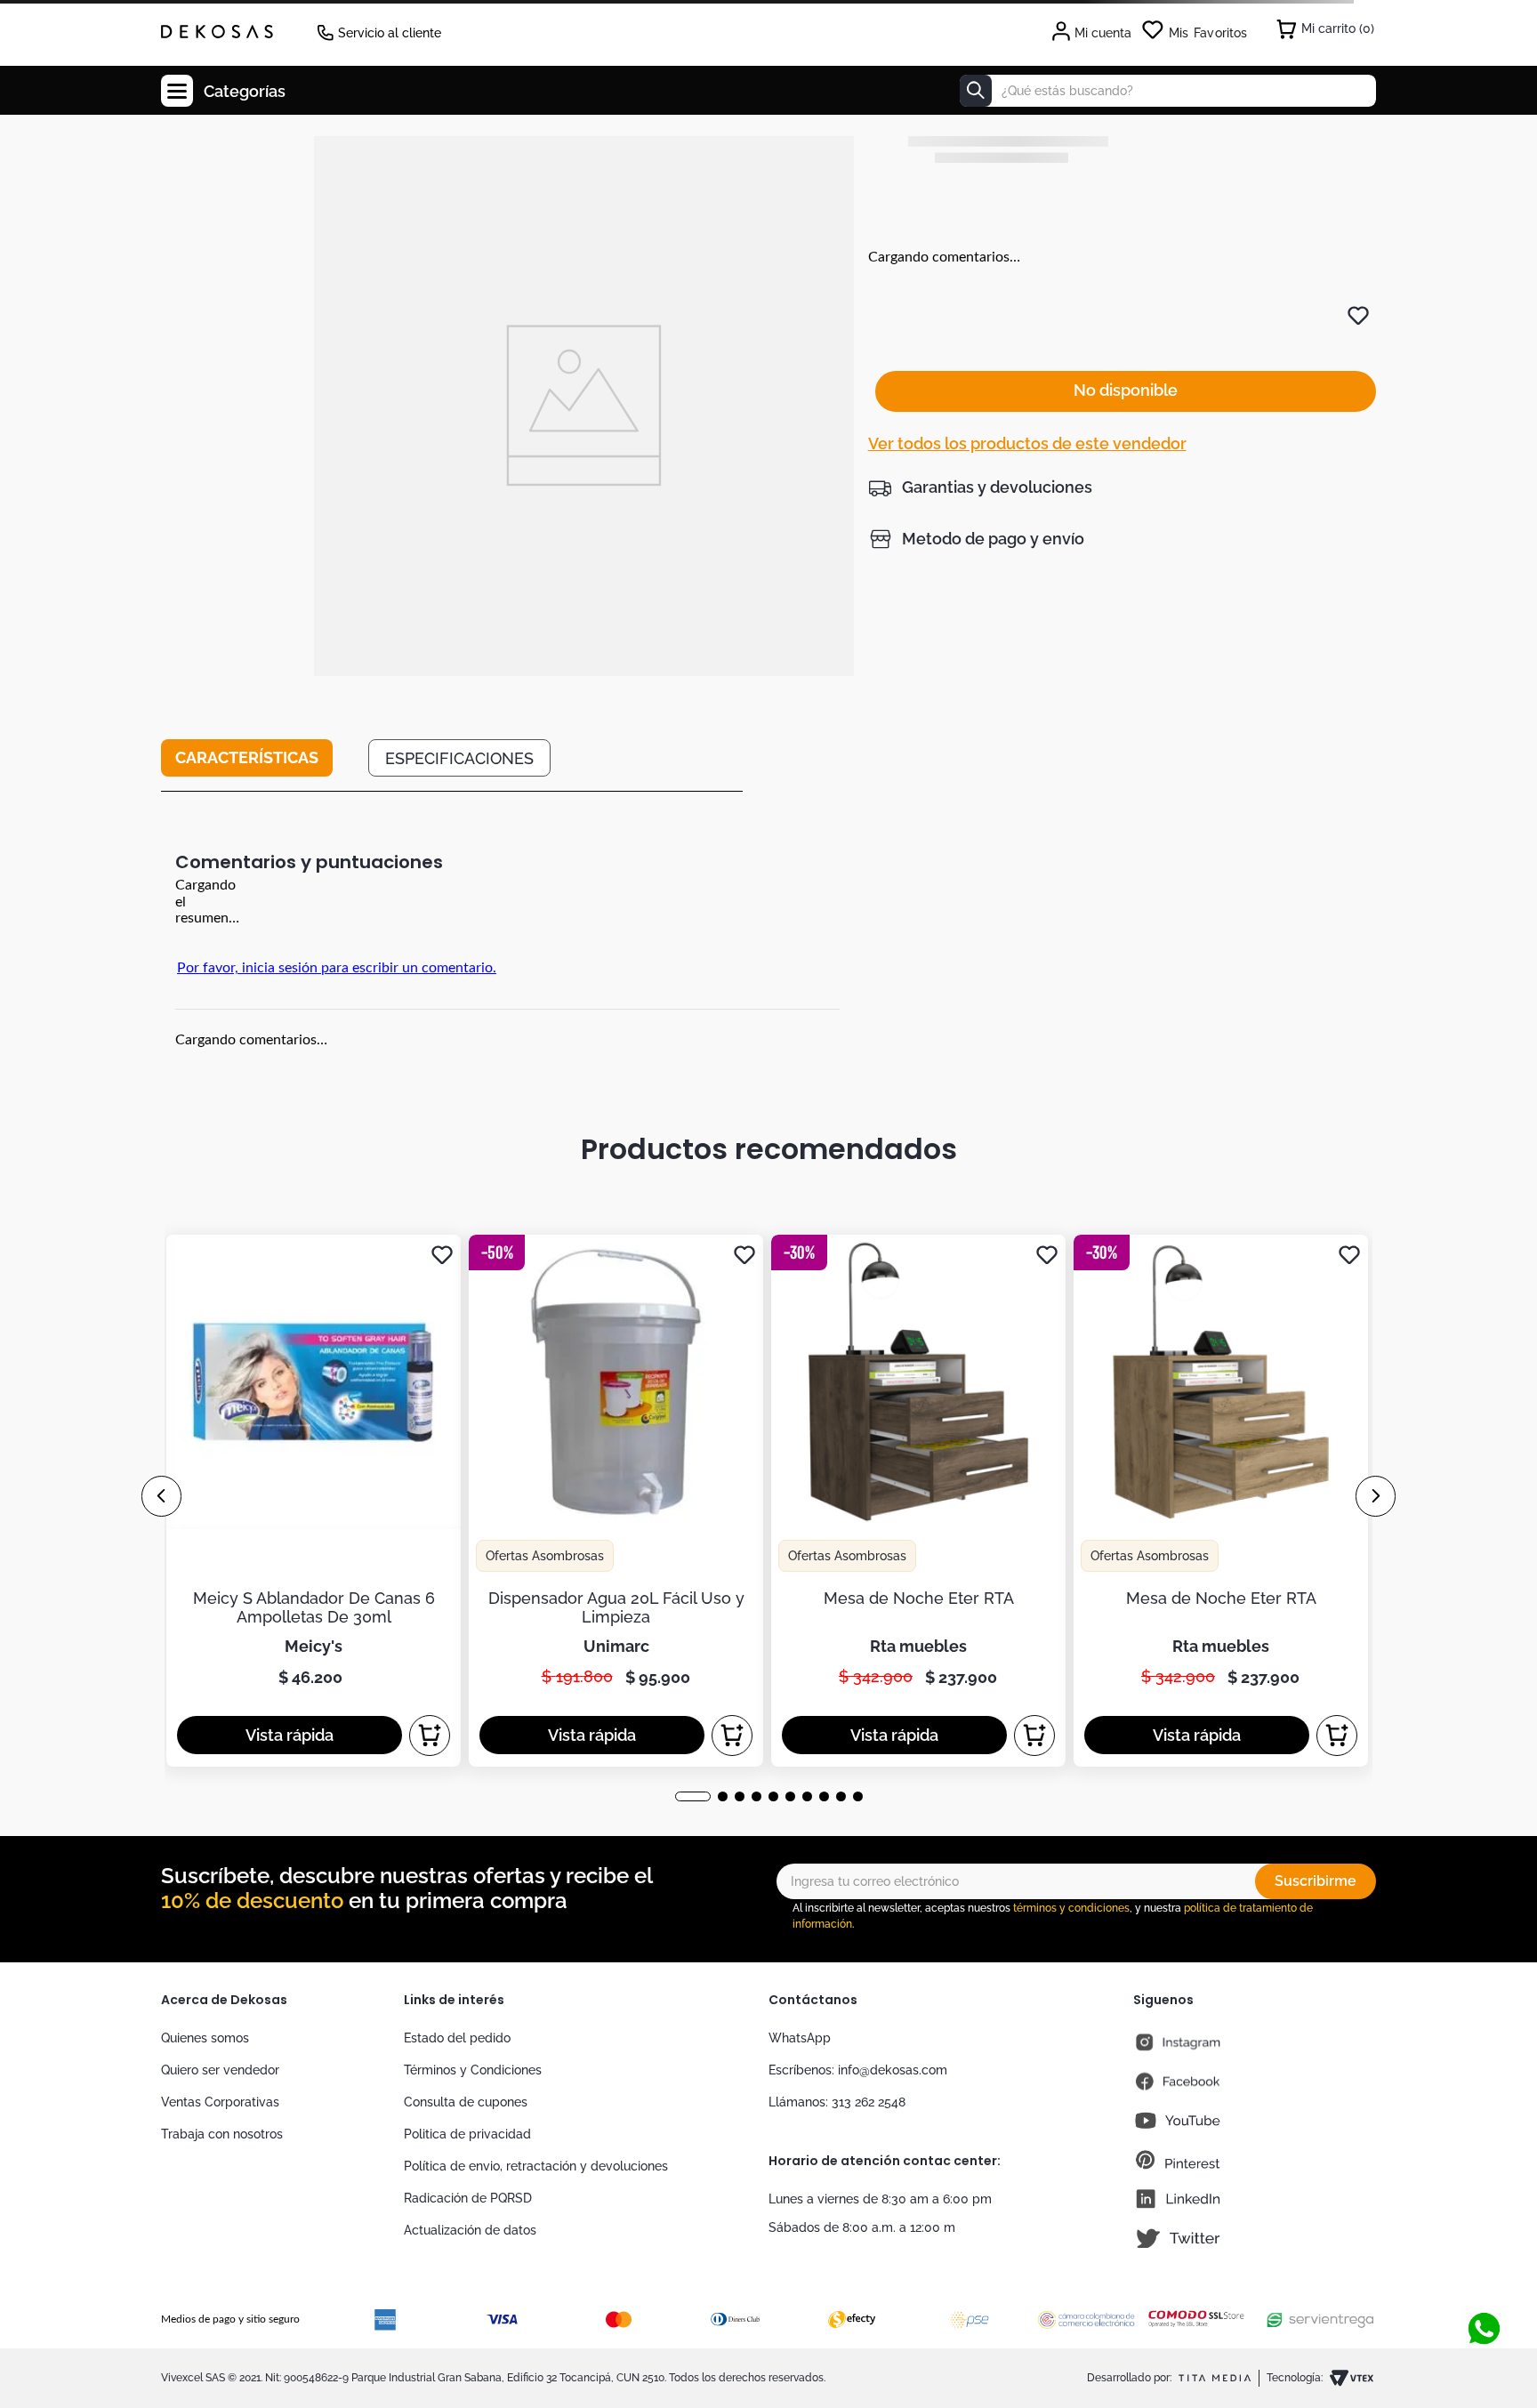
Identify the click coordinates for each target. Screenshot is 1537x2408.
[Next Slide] (1376, 1496)
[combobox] (1168, 91)
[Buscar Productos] (976, 91)
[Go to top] (1484, 2270)
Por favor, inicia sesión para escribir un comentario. (337, 968)
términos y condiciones (1071, 1908)
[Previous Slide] (161, 1496)
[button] (980, 487)
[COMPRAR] (430, 1736)
